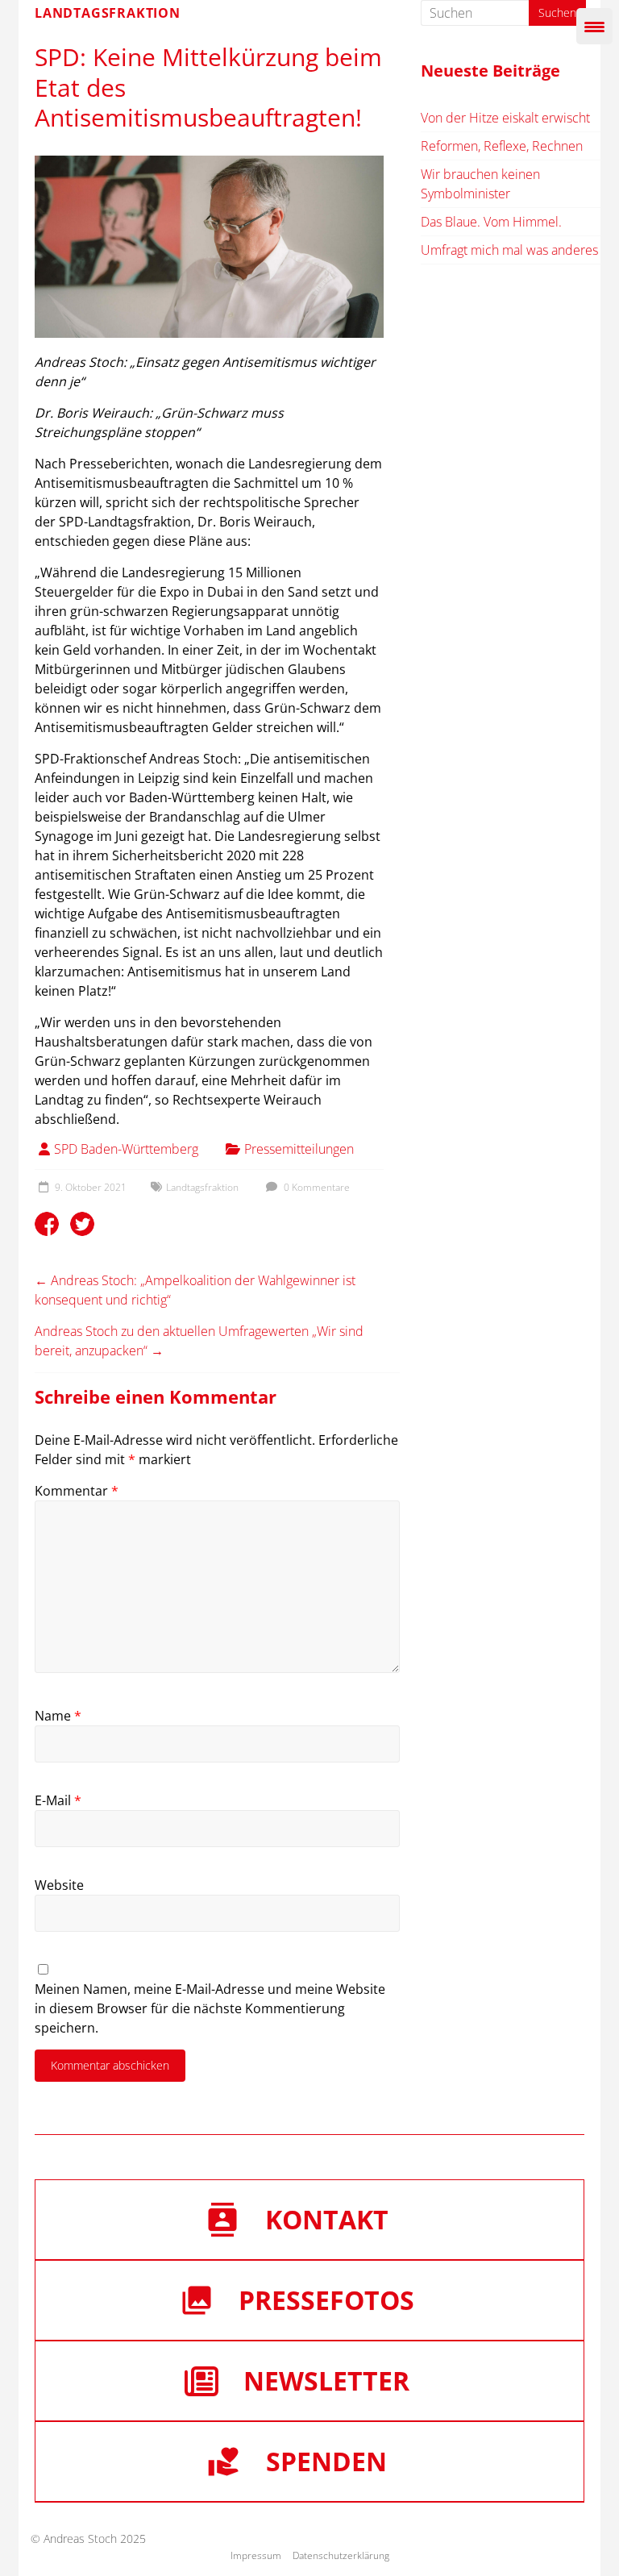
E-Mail (58, 1800)
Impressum (256, 2555)
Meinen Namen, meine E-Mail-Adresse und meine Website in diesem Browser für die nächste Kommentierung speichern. (210, 2008)
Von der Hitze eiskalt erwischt (505, 118)
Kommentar (77, 1491)
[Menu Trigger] (594, 26)
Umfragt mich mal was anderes (509, 250)
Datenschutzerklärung (341, 2555)
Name (58, 1716)
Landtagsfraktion (202, 1187)
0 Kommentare (316, 1187)
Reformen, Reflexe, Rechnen (502, 146)
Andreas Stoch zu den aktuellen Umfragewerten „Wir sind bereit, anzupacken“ (199, 1341)
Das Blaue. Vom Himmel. (491, 222)
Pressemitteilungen (299, 1149)
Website (59, 1885)
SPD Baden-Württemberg (126, 1149)
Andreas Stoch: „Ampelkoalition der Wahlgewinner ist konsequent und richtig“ (195, 1290)
